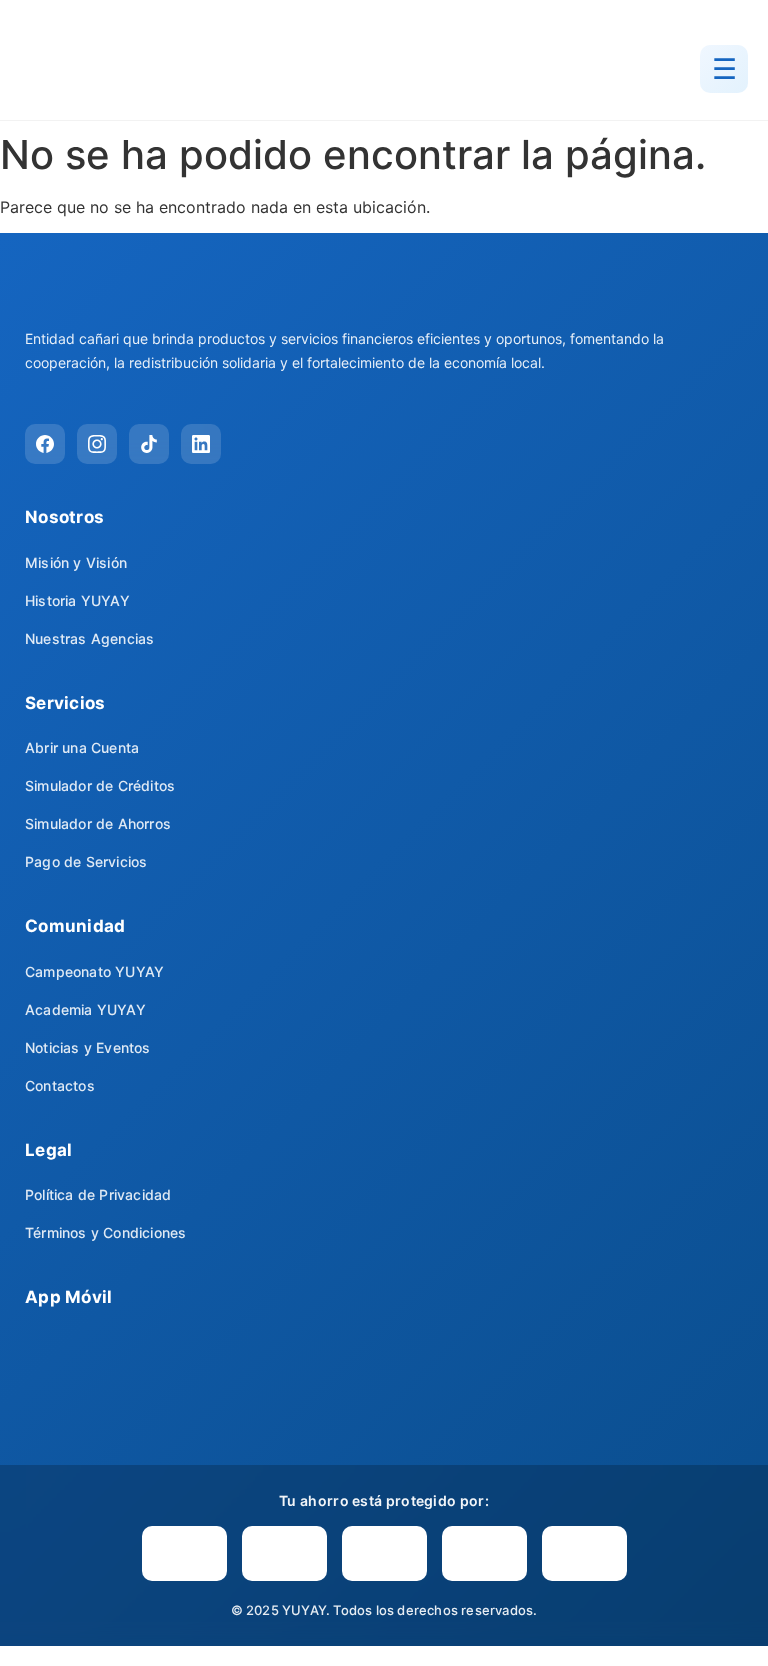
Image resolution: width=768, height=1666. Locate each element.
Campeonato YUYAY (94, 971)
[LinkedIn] (201, 444)
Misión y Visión (76, 562)
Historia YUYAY (77, 600)
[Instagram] (97, 444)
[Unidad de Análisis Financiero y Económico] (284, 1553)
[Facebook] (45, 444)
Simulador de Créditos (100, 785)
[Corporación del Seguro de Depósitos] (384, 1553)
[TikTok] (149, 444)
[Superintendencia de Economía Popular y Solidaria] (184, 1553)
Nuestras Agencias (89, 638)
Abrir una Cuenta (82, 747)
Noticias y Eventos (88, 1047)
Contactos (60, 1085)
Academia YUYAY (85, 1009)
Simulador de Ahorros (98, 823)
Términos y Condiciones (105, 1232)
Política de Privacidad (98, 1194)
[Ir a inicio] (130, 69)
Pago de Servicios (86, 861)
